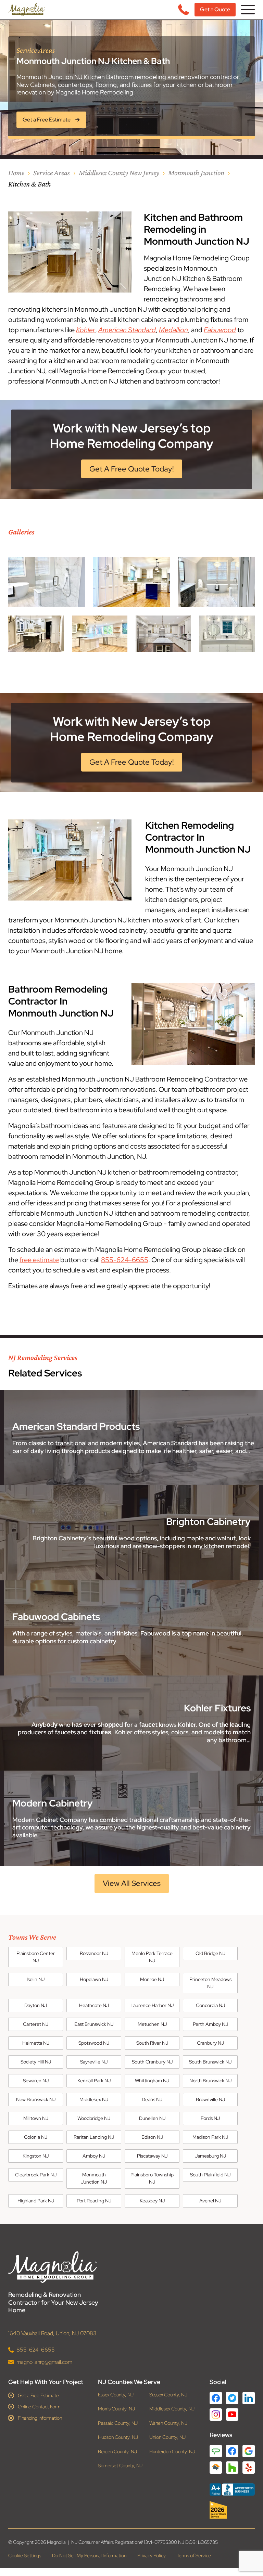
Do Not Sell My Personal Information (89, 2555)
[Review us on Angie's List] (216, 2451)
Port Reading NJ (94, 2201)
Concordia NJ (210, 2005)
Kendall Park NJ (94, 2081)
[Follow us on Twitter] (232, 2398)
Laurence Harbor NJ (152, 2005)
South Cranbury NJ (152, 2062)
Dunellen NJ (152, 2118)
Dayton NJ (36, 2005)
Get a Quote (215, 9)
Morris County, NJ (116, 2409)
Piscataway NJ (152, 2156)
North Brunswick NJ (210, 2081)
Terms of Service (194, 2555)
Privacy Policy (152, 2555)
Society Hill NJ (36, 2062)
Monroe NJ (152, 1979)
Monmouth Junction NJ (94, 2178)
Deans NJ (152, 2099)
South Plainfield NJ (210, 2175)
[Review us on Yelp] (249, 2467)
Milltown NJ (36, 2118)
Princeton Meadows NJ (210, 1983)
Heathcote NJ (94, 2005)
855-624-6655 (125, 1260)
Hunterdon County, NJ (172, 2451)
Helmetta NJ (36, 2043)
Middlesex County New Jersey (119, 173)
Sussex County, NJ (168, 2394)
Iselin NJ (36, 1979)
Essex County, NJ (116, 2394)
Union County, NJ (167, 2437)
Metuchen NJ (152, 2024)
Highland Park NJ (36, 2201)
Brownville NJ (210, 2099)
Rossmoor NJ (94, 1953)
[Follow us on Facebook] (216, 2398)
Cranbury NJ (210, 2043)
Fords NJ (210, 2118)
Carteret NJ (36, 2024)
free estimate (39, 1260)
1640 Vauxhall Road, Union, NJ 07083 (52, 2333)
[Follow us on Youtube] (232, 2414)
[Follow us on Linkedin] (249, 2398)
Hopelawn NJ (94, 1979)
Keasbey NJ (152, 2201)
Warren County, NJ (168, 2423)
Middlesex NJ (94, 2099)
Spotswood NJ (94, 2043)
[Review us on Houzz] (232, 2467)
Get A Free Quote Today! (132, 469)
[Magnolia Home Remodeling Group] (27, 10)
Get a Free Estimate (38, 2395)
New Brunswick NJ (36, 2099)
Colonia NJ (36, 2137)
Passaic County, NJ (118, 2423)
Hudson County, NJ (118, 2437)
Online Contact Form (39, 2406)
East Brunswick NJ (94, 2024)
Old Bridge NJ (210, 1953)
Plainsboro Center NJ (36, 1957)
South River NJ (152, 2043)
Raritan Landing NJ (94, 2137)
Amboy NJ (94, 2156)
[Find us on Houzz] (232, 2510)
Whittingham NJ (152, 2081)
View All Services (132, 1883)
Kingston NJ (36, 2156)
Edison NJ (152, 2137)
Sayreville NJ (94, 2062)
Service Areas (52, 173)
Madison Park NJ (210, 2137)
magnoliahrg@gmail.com (44, 2362)
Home (16, 173)
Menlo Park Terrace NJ (152, 1957)
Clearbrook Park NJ (36, 2175)
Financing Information (40, 2418)
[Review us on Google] (249, 2451)
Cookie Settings (25, 2555)
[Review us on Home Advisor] (216, 2467)
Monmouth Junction (196, 173)
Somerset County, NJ (120, 2466)
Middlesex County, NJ (172, 2409)
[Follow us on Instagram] (216, 2414)
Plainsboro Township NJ (152, 2178)
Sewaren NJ (36, 2081)
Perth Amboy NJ (210, 2024)
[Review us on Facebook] (232, 2451)
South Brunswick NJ (210, 2062)
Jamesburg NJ (210, 2156)
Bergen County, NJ (117, 2451)
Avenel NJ (210, 2201)
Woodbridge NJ (94, 2118)
